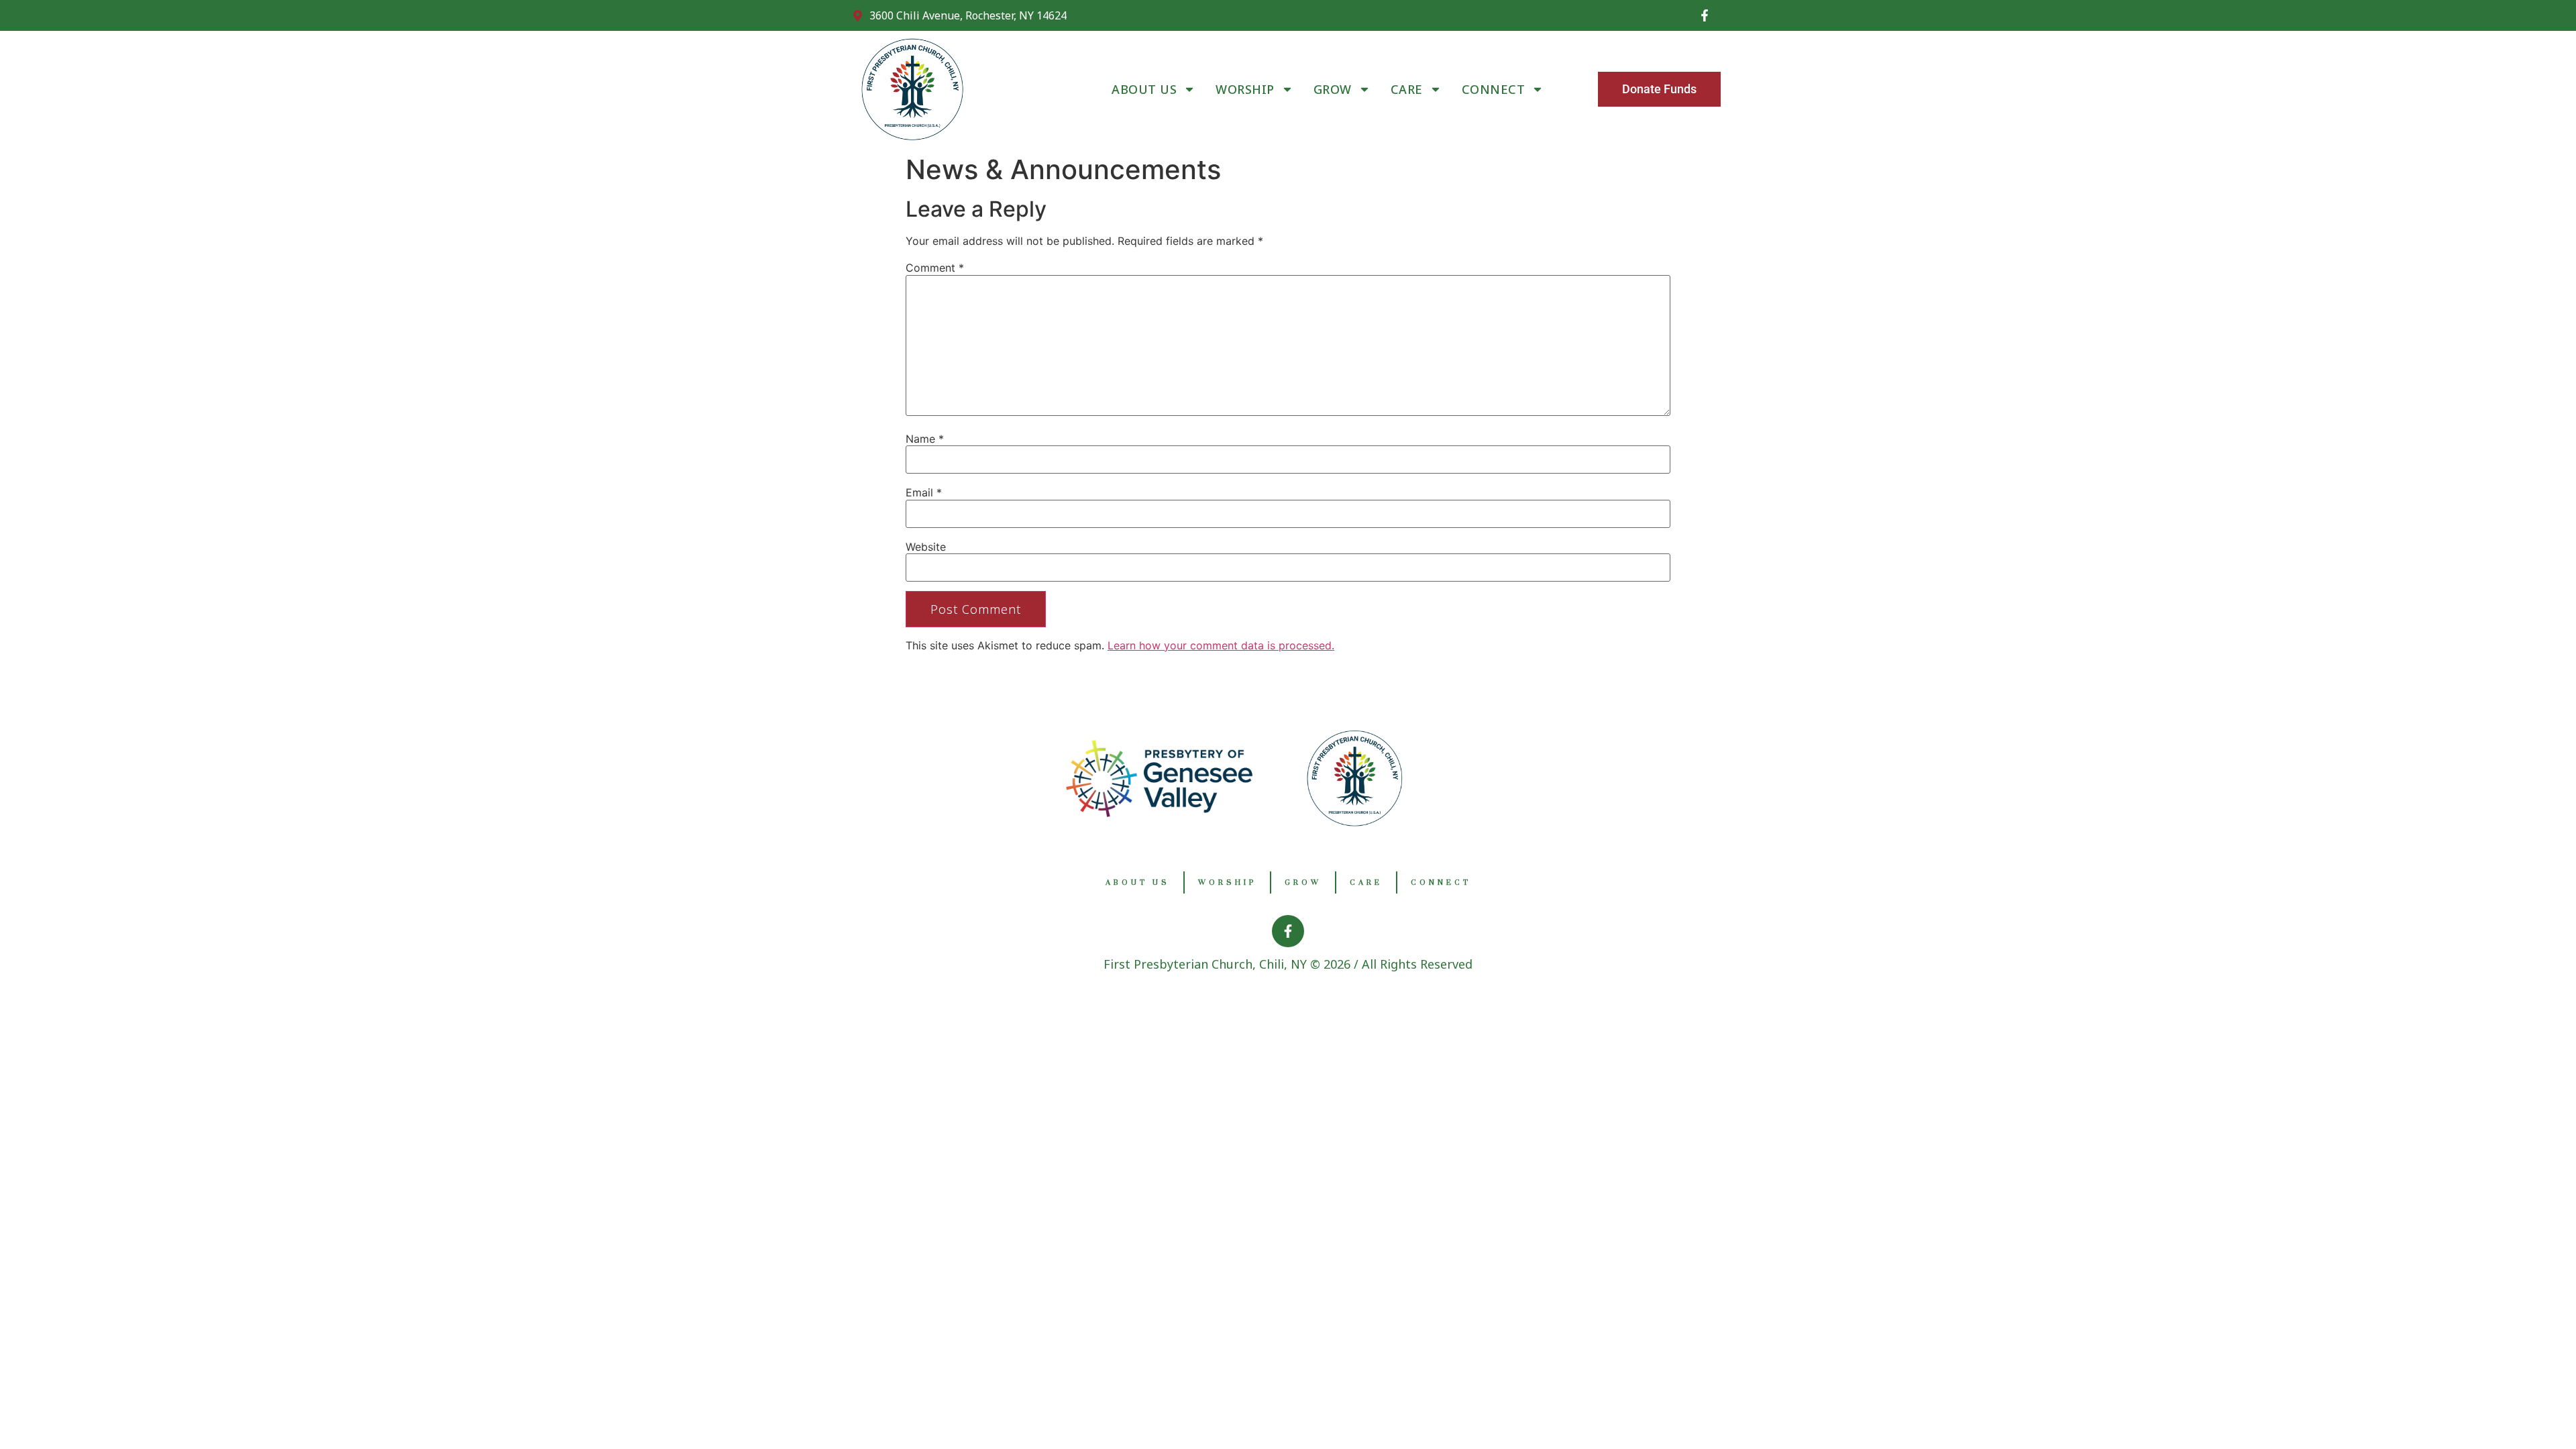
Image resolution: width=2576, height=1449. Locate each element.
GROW (1333, 89)
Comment (935, 268)
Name (925, 439)
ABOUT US (1144, 89)
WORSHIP (1245, 89)
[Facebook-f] (1705, 15)
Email (924, 492)
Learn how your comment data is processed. (1221, 645)
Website (926, 547)
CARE (1407, 89)
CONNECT (1494, 89)
